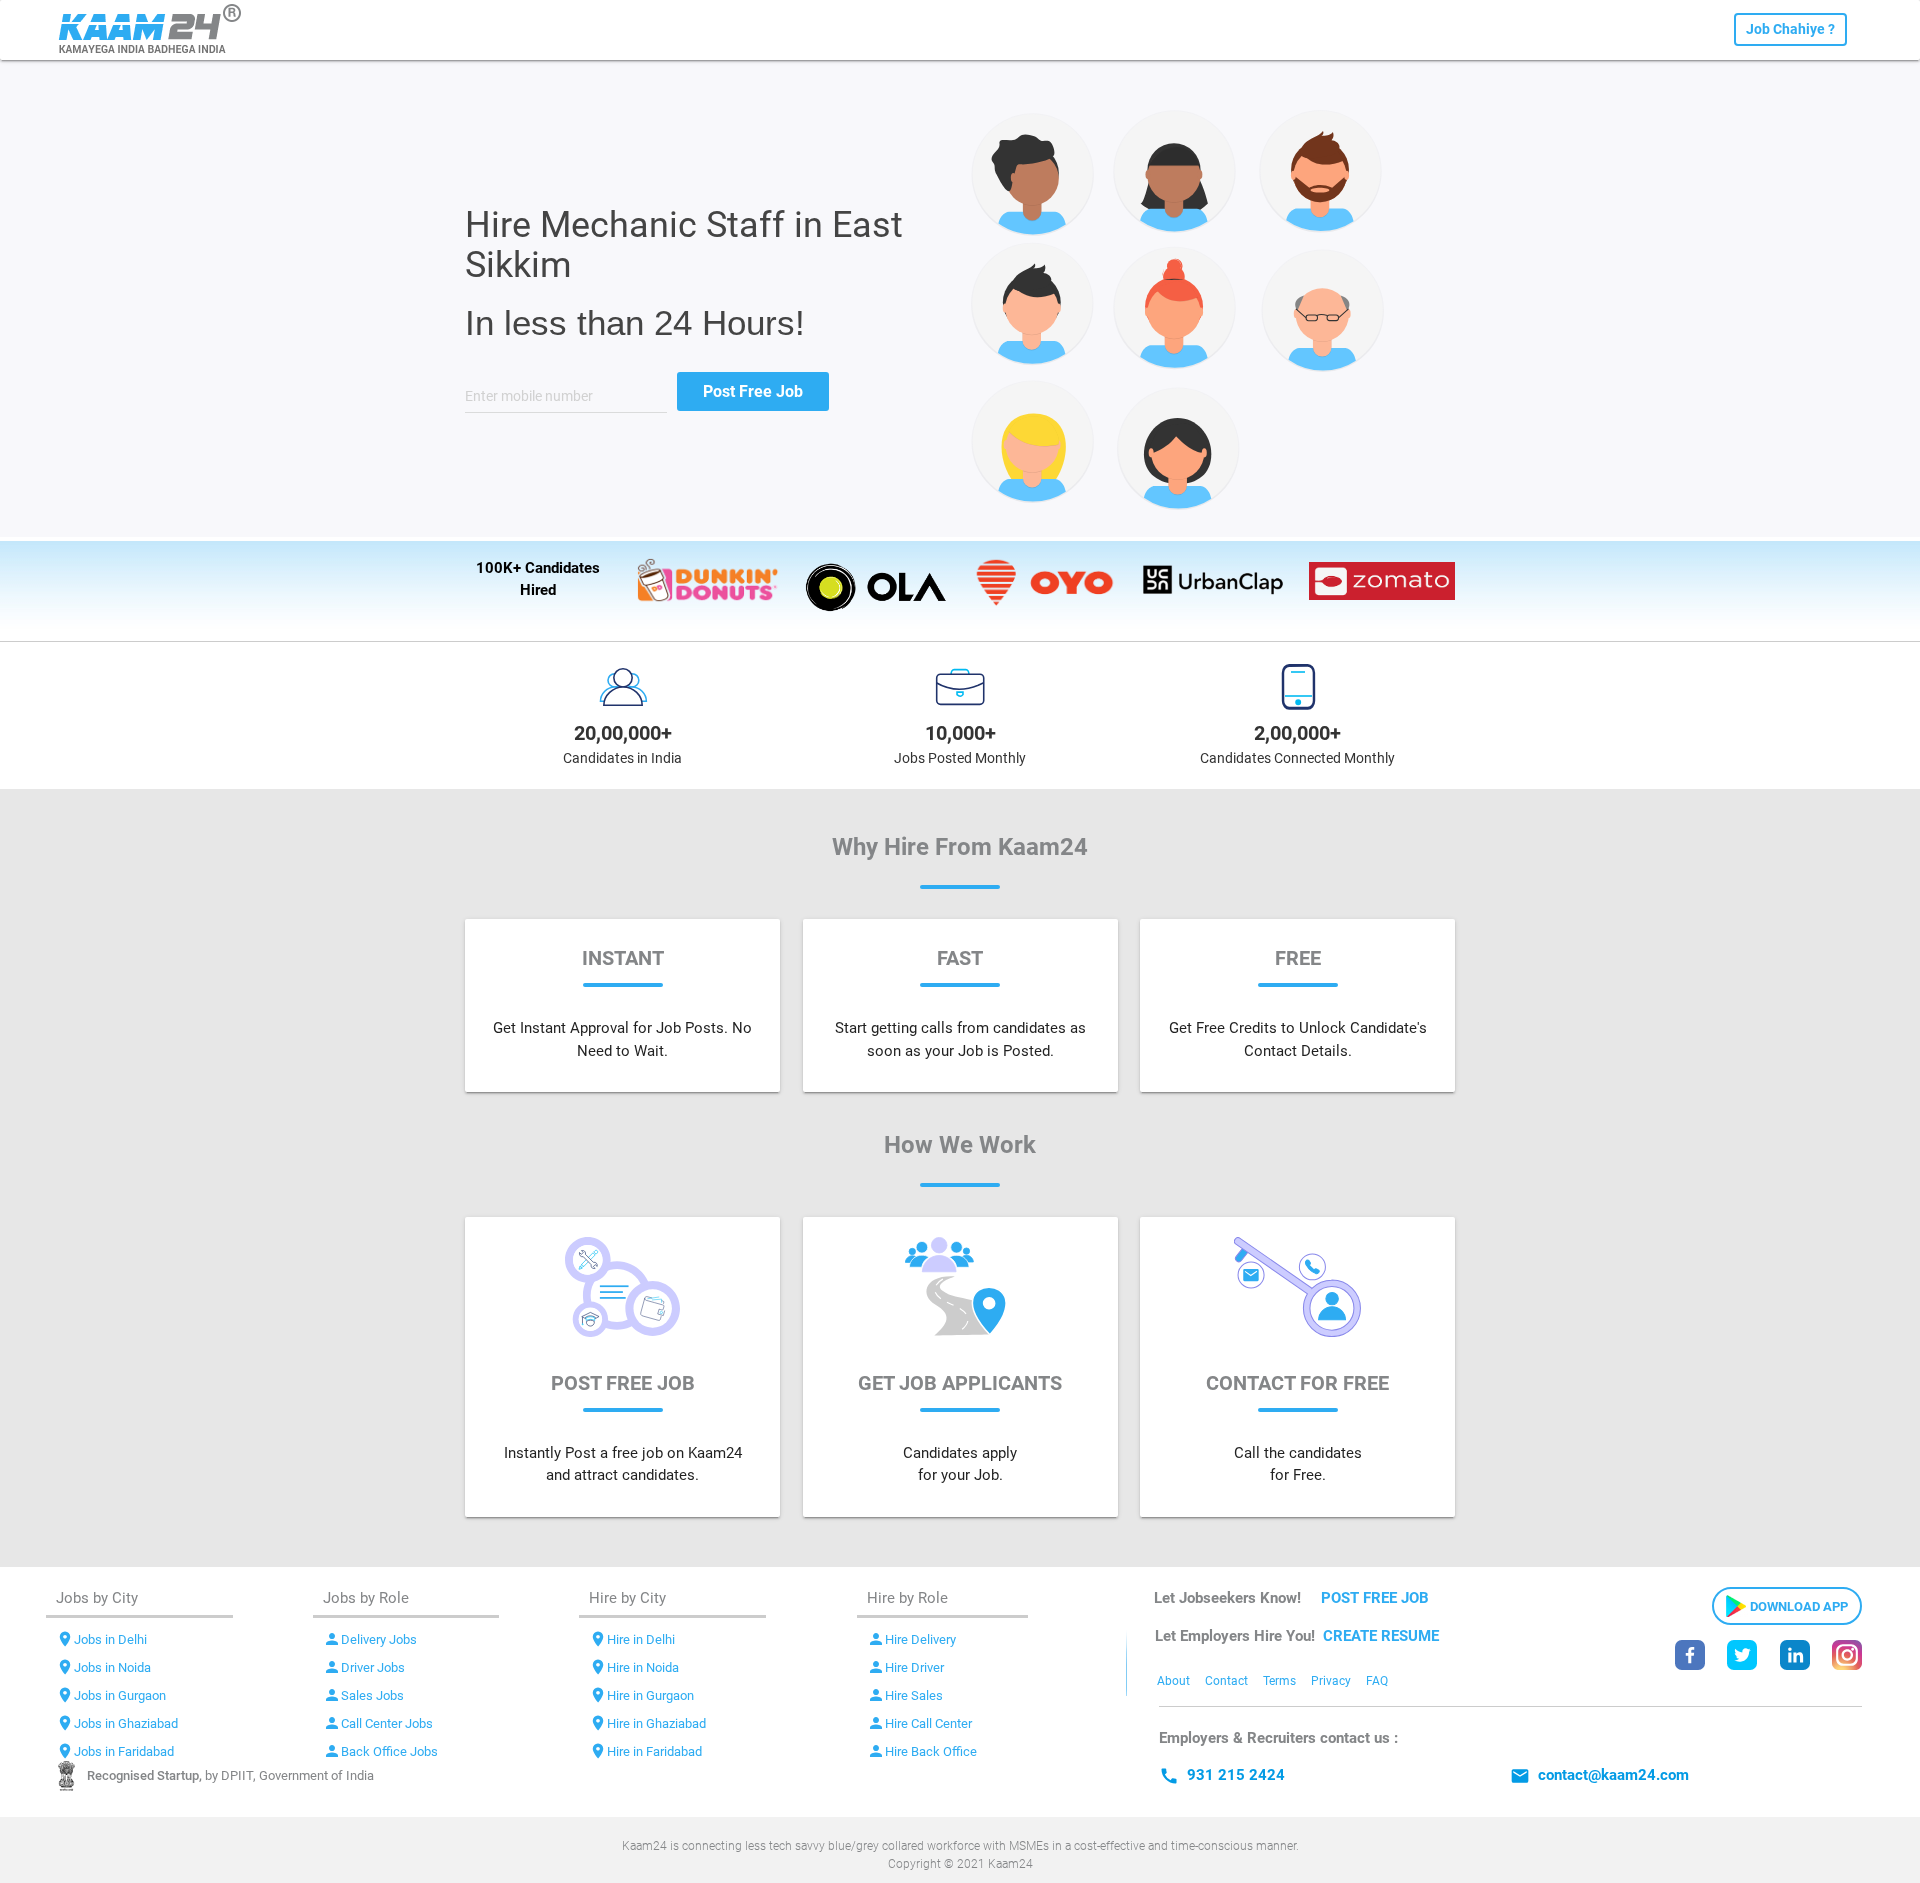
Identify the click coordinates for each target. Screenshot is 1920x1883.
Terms (1279, 1681)
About (1173, 1681)
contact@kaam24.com (1599, 1775)
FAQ (1377, 1681)
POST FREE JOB (1375, 1598)
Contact (1226, 1681)
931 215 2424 (1222, 1775)
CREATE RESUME (1381, 1636)
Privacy (1331, 1681)
